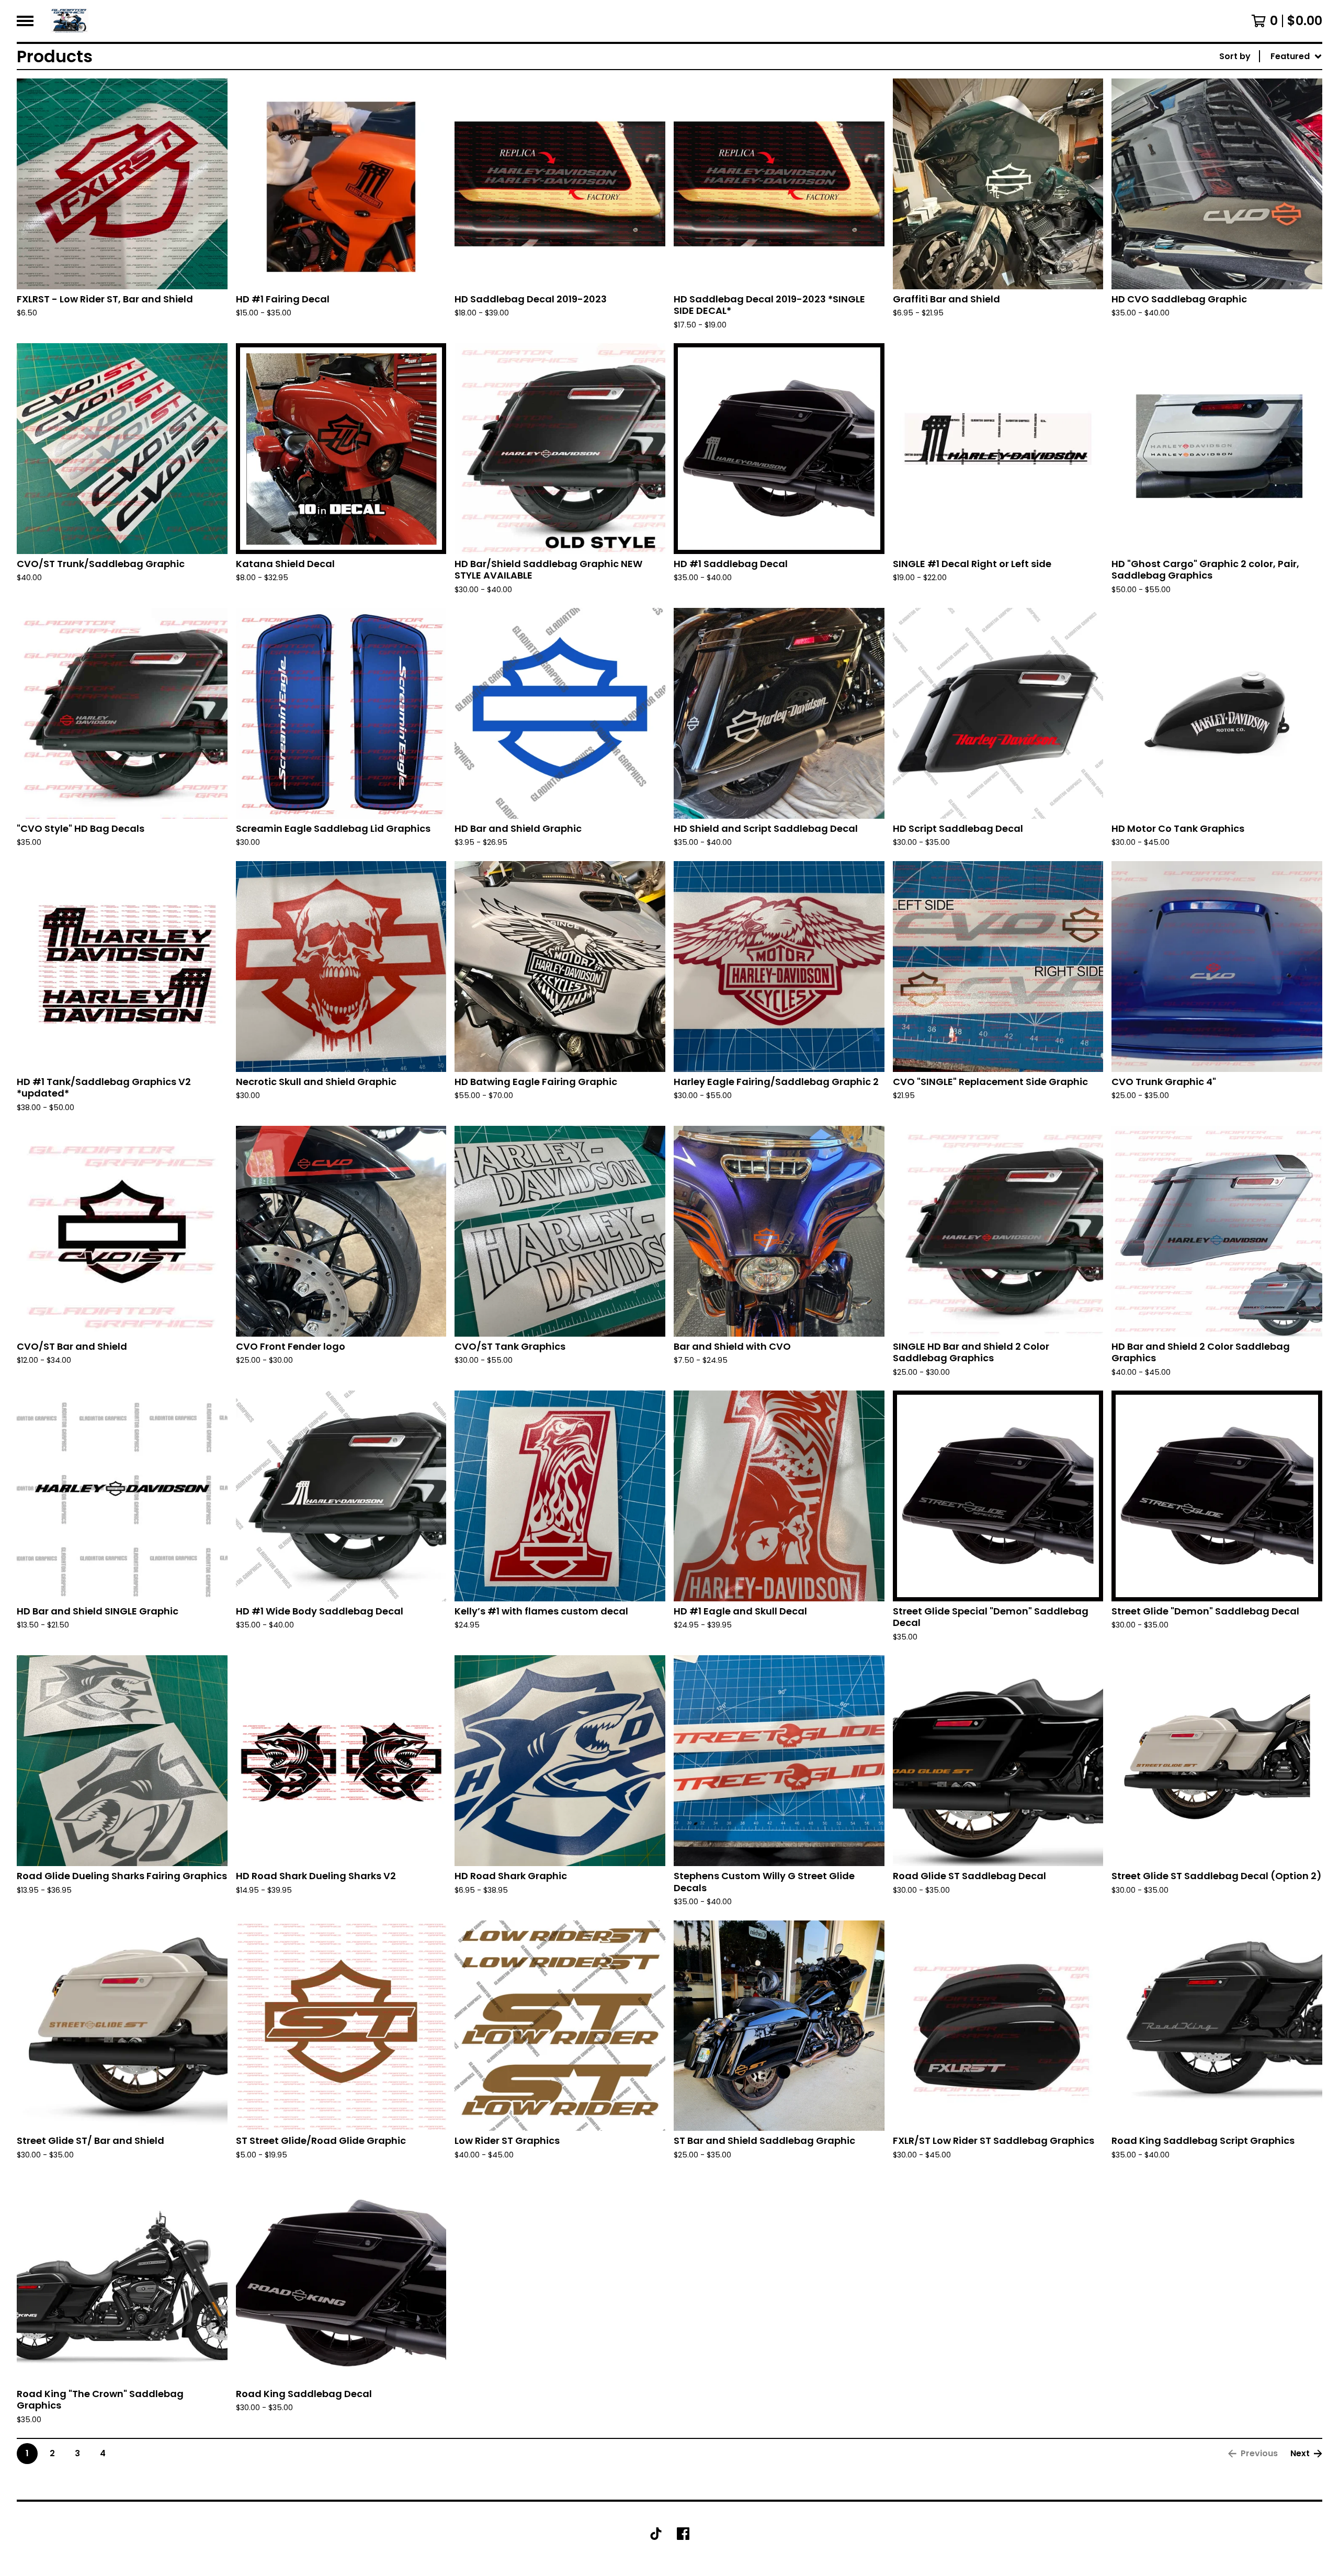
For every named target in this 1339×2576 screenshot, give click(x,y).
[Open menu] (25, 21)
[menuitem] (1271, 57)
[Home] (69, 21)
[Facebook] (683, 2534)
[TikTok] (656, 2534)
